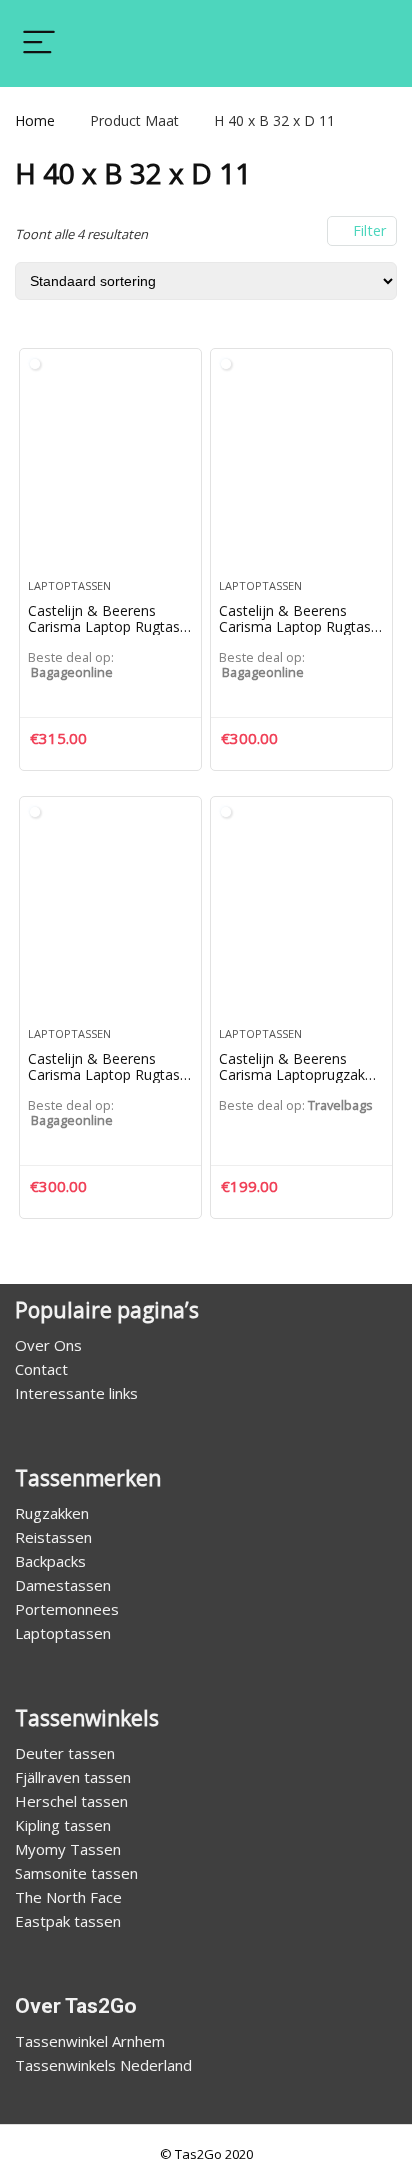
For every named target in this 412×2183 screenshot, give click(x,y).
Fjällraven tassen (73, 1777)
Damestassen (63, 1585)
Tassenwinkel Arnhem (90, 2041)
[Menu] (39, 43)
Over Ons (48, 1345)
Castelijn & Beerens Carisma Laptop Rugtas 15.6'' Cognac (104, 626)
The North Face (68, 1897)
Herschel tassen (71, 1801)
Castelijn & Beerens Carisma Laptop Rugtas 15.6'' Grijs (295, 626)
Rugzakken (52, 1513)
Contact (41, 1369)
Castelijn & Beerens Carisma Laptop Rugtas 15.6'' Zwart (104, 1074)
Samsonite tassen (76, 1873)
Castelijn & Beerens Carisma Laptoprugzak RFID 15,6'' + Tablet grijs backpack (298, 1082)
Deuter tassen (65, 1753)
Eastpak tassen (68, 1921)
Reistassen (53, 1537)
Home (35, 120)
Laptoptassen (69, 585)
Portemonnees (67, 1609)
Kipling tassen (63, 1825)
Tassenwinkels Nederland (103, 2065)
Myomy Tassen (68, 1849)
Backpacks (50, 1561)
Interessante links (76, 1393)
